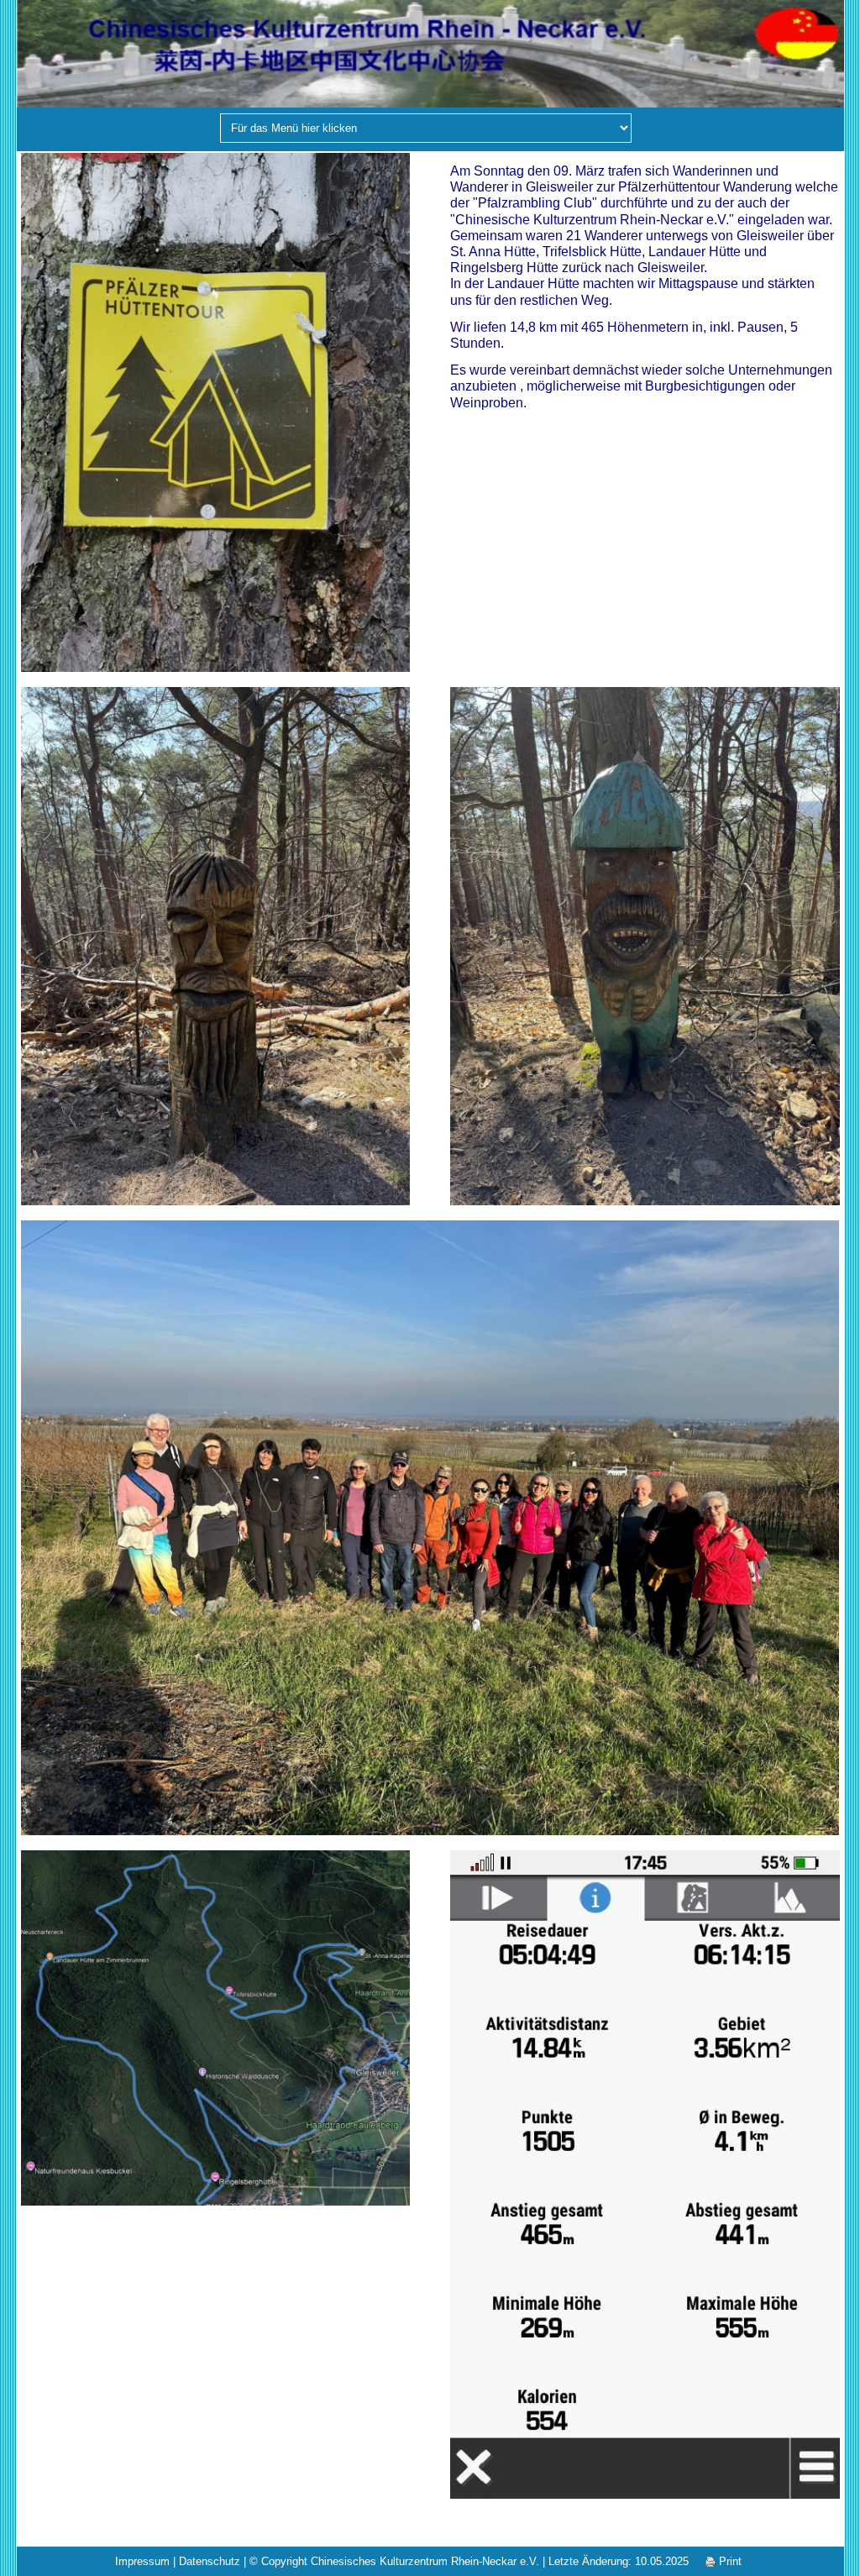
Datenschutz (210, 2561)
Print (729, 2561)
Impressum (142, 2561)
